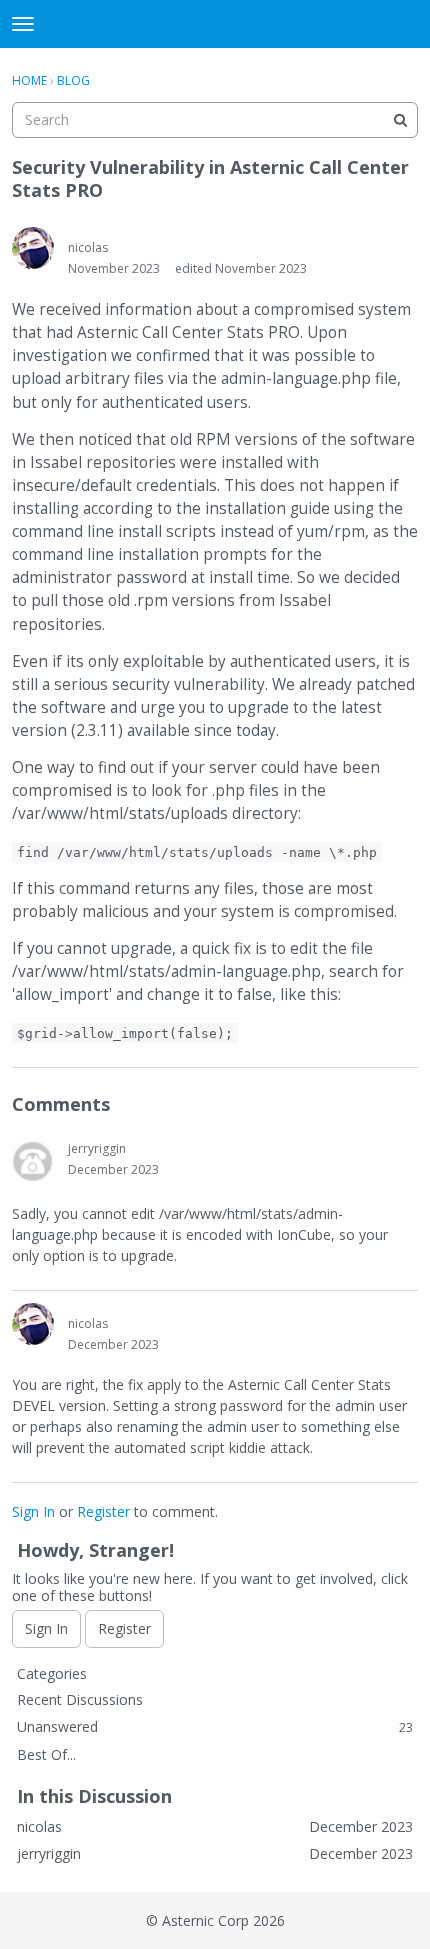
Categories (52, 1673)
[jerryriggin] (33, 1161)
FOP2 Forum (215, 24)
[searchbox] (215, 120)
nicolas (88, 247)
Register (103, 1511)
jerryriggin (97, 1148)
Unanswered (215, 1726)
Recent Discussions (80, 1699)
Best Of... (46, 1754)
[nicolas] (33, 248)
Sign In (33, 1511)
